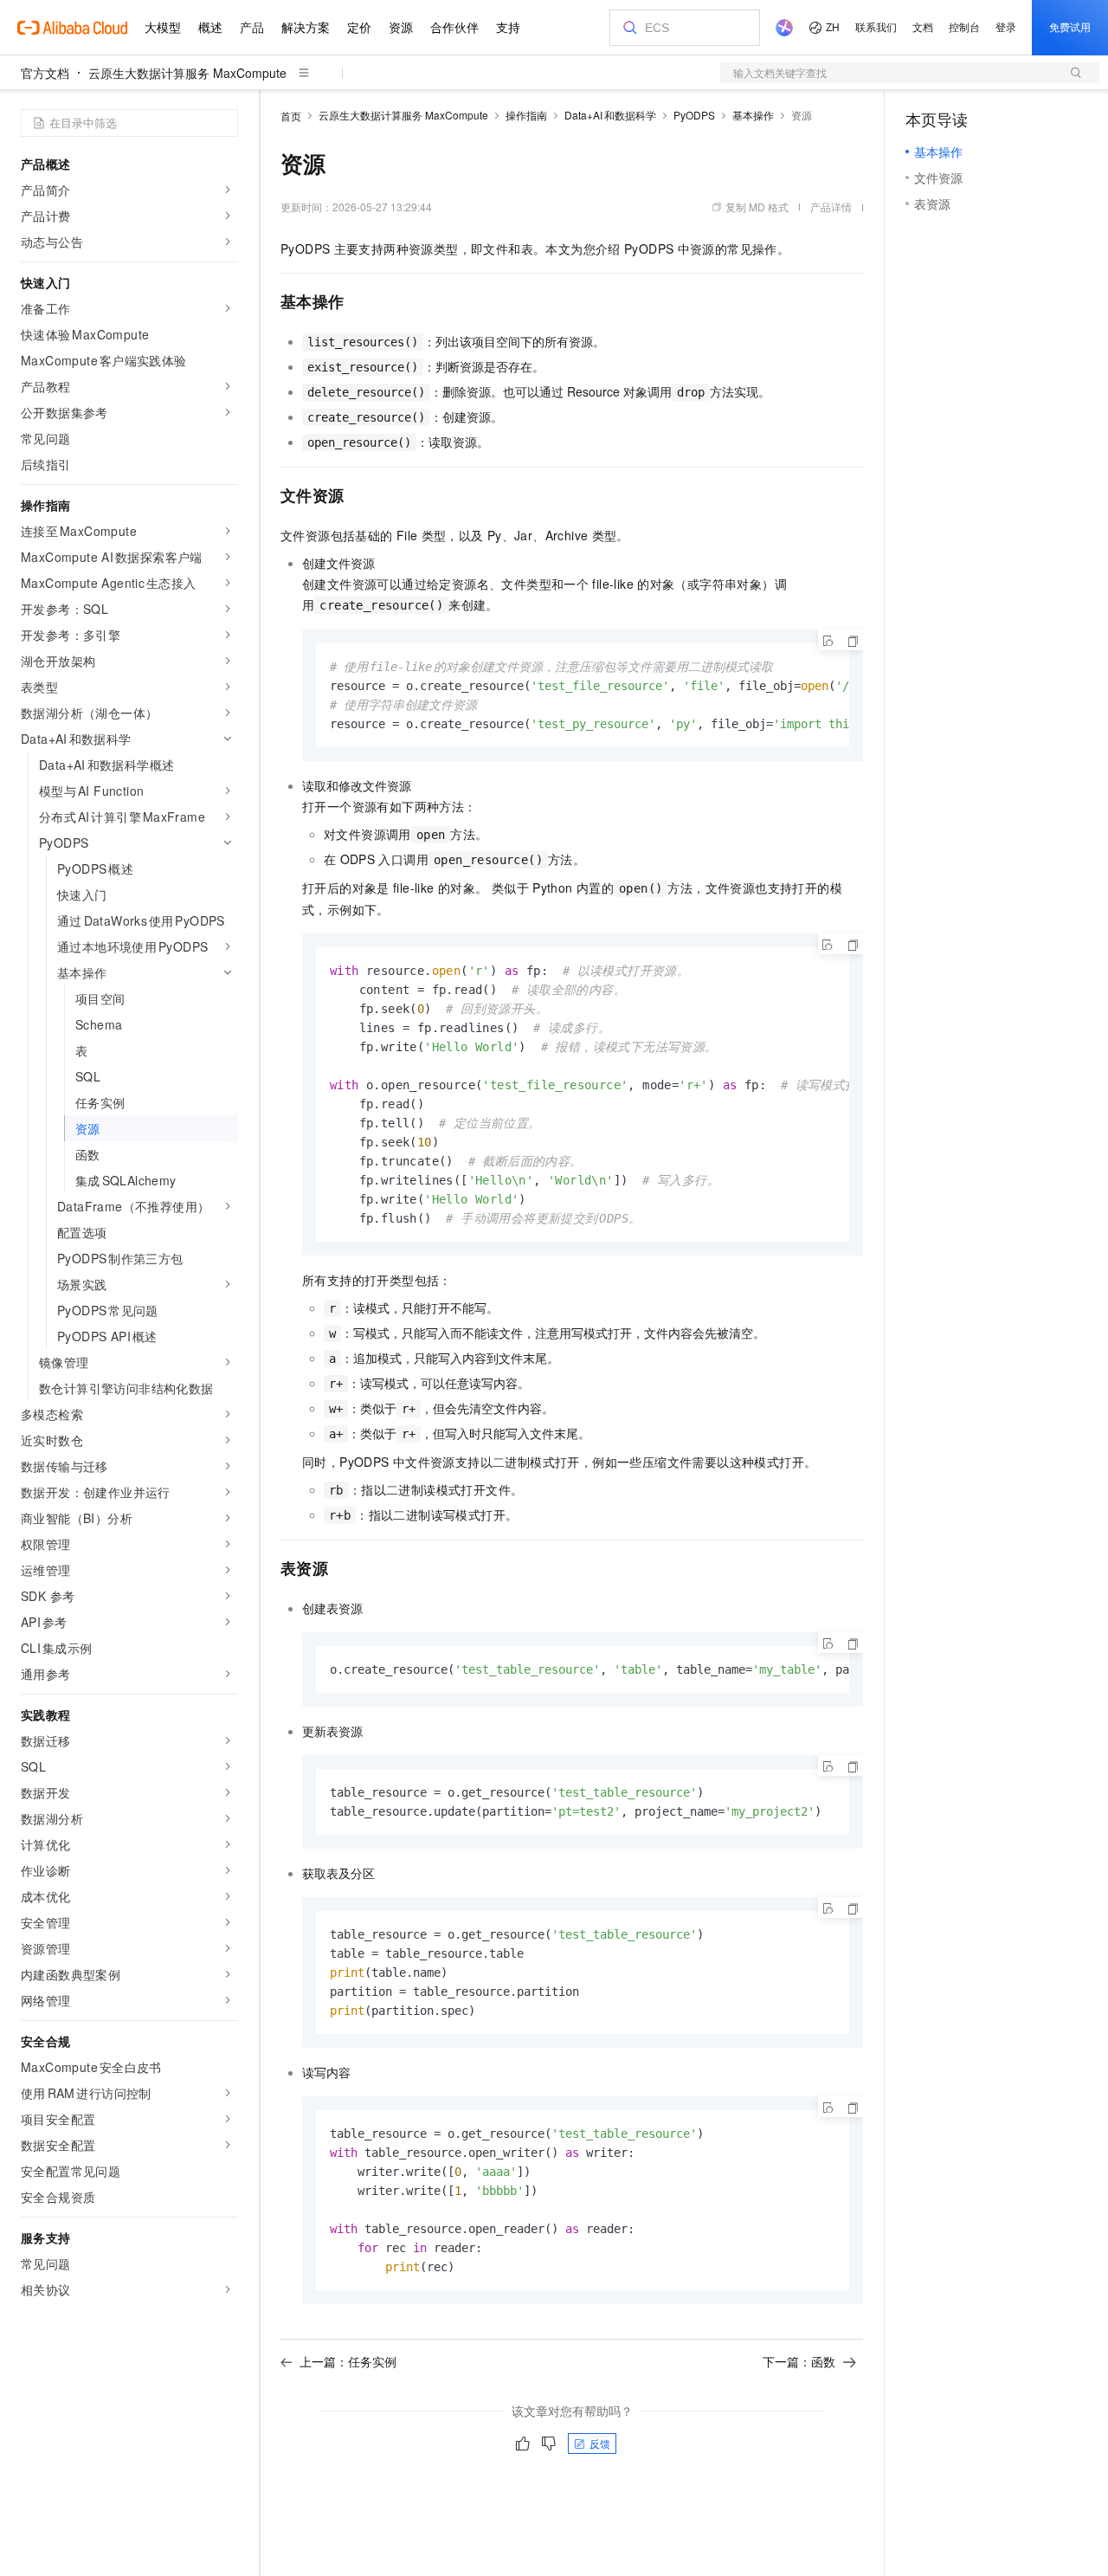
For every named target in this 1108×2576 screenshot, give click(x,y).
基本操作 (753, 115)
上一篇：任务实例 (348, 2361)
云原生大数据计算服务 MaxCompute (187, 73)
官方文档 (45, 73)
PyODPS (694, 115)
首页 (291, 116)
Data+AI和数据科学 (610, 115)
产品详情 (831, 207)
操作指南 (526, 115)
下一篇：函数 (799, 2361)
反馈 (600, 2443)
